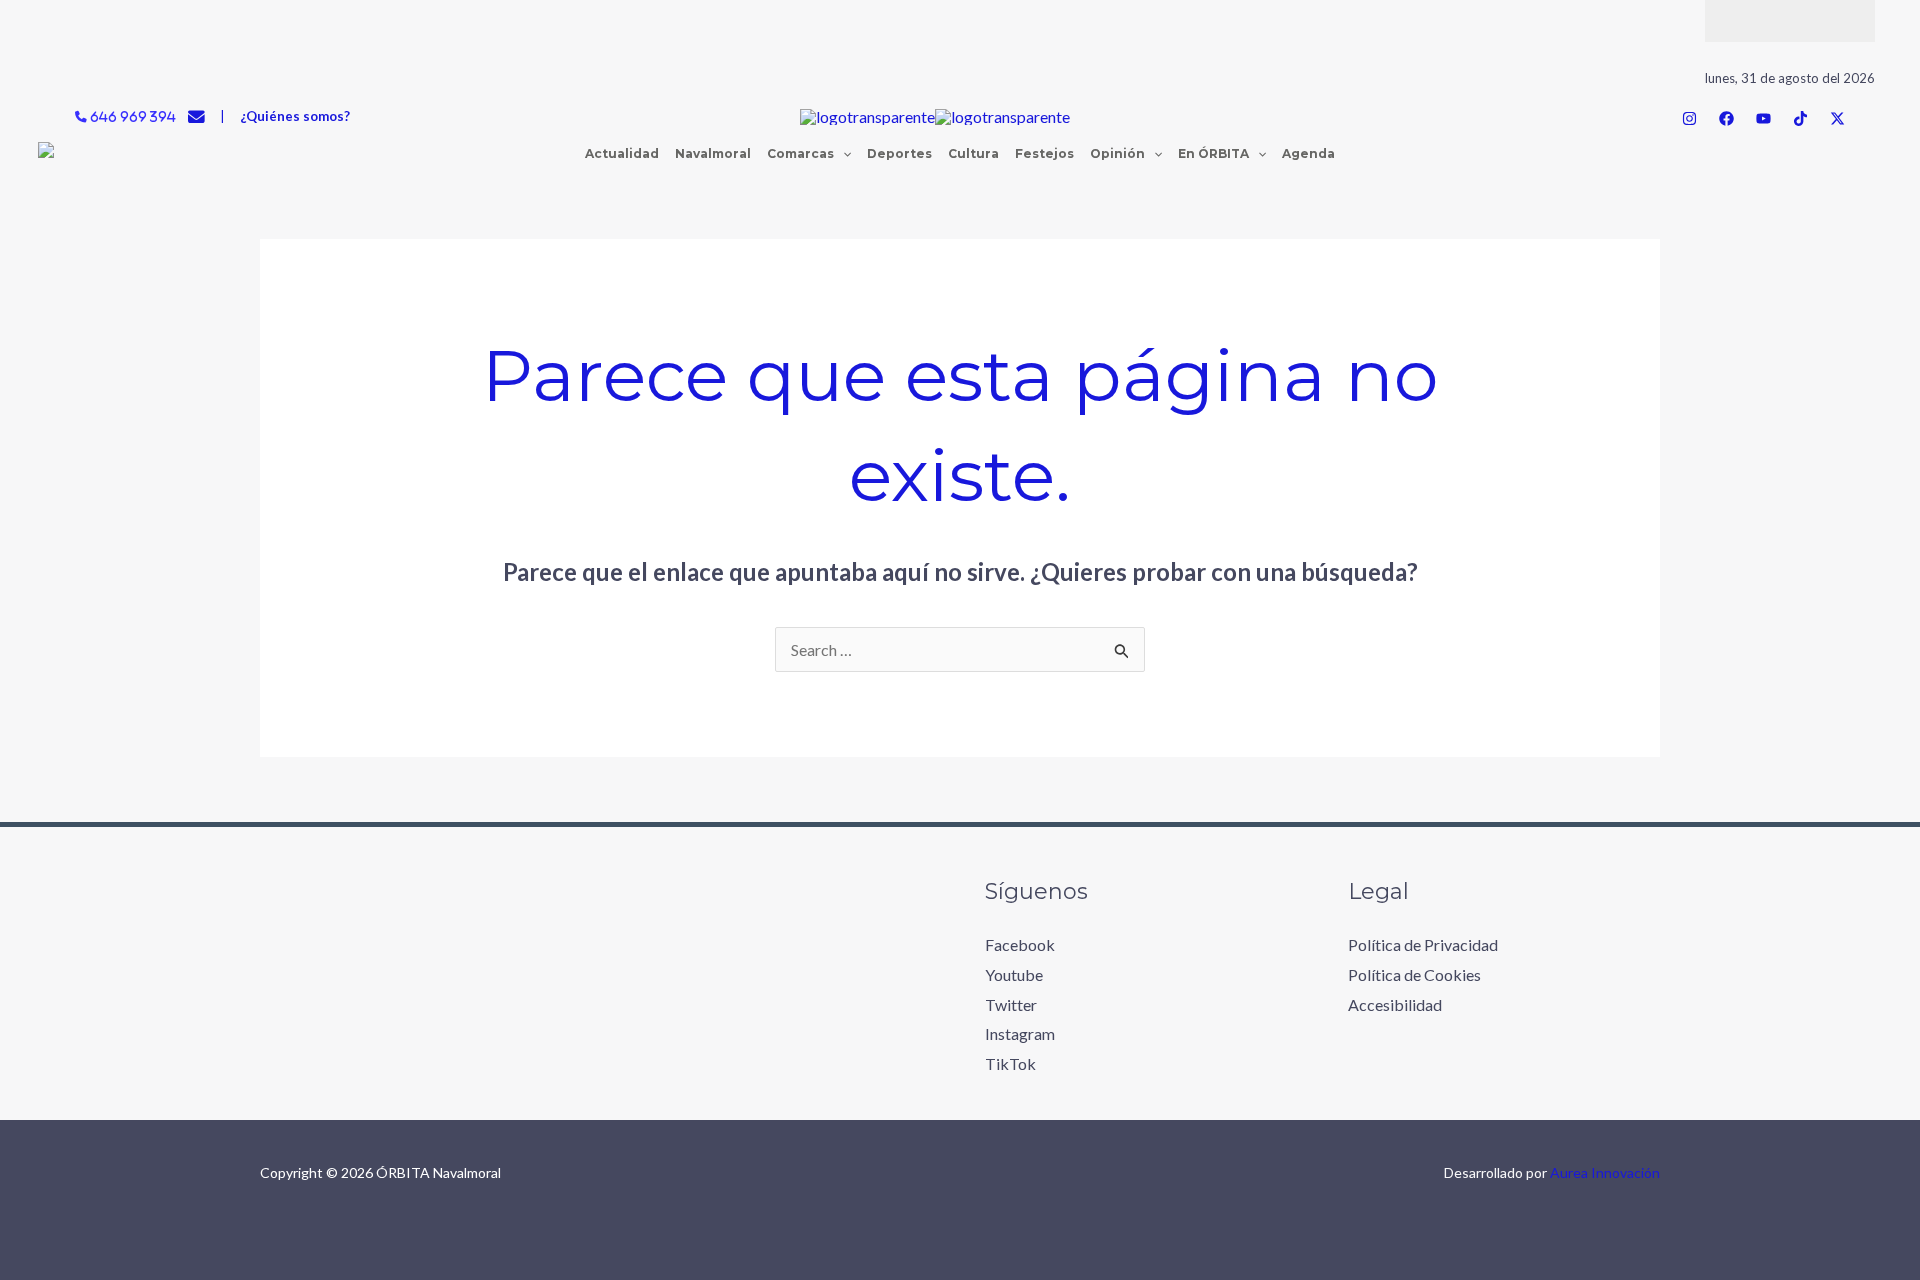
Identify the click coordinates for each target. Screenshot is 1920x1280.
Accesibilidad (1395, 1004)
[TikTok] (1800, 118)
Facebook (1020, 944)
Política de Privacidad (1423, 944)
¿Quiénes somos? (295, 116)
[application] (842, 154)
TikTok (1010, 1063)
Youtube (1014, 974)
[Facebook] (1726, 118)
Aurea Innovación (1605, 1172)
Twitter (1011, 1004)
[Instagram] (1689, 118)
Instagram (1020, 1033)
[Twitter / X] (1837, 118)
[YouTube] (1763, 118)
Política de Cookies (1414, 974)
